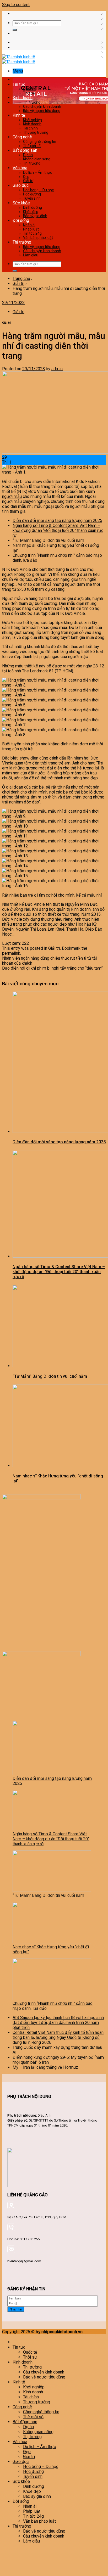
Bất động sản (25, 150)
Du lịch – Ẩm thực (37, 172)
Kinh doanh (23, 98)
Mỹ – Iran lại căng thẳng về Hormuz (45, 2067)
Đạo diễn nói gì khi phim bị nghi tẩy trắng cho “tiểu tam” (52, 968)
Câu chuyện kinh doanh (42, 106)
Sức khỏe (21, 203)
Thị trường (32, 102)
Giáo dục (21, 185)
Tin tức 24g (32, 233)
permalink (11, 953)
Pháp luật (31, 229)
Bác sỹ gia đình (35, 216)
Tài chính (30, 128)
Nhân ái (29, 225)
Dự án (28, 155)
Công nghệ (22, 137)
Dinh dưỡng (33, 207)
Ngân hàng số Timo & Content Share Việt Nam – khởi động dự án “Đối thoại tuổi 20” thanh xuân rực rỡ (58, 530)
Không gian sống (37, 159)
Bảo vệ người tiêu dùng (42, 111)
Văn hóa (20, 168)
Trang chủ (21, 279)
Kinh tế (19, 115)
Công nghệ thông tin (40, 142)
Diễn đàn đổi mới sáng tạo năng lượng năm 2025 (57, 521)
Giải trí (28, 181)
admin (57, 369)
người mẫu (12, 496)
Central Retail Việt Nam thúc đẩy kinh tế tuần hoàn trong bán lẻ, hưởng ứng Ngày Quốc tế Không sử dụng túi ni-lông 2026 (58, 2037)
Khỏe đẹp (31, 212)
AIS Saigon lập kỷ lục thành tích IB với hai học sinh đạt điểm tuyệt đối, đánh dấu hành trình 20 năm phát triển (58, 2023)
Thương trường (36, 132)
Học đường (32, 194)
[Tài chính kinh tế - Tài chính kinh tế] (19, 59)
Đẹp (26, 177)
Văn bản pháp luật (38, 238)
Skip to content (16, 5)
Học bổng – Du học (38, 190)
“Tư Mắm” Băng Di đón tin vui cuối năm (48, 540)
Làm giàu (31, 255)
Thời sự (29, 93)
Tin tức (19, 84)
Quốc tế (29, 89)
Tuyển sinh (32, 198)
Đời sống (21, 220)
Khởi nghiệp (33, 120)
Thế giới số (32, 146)
